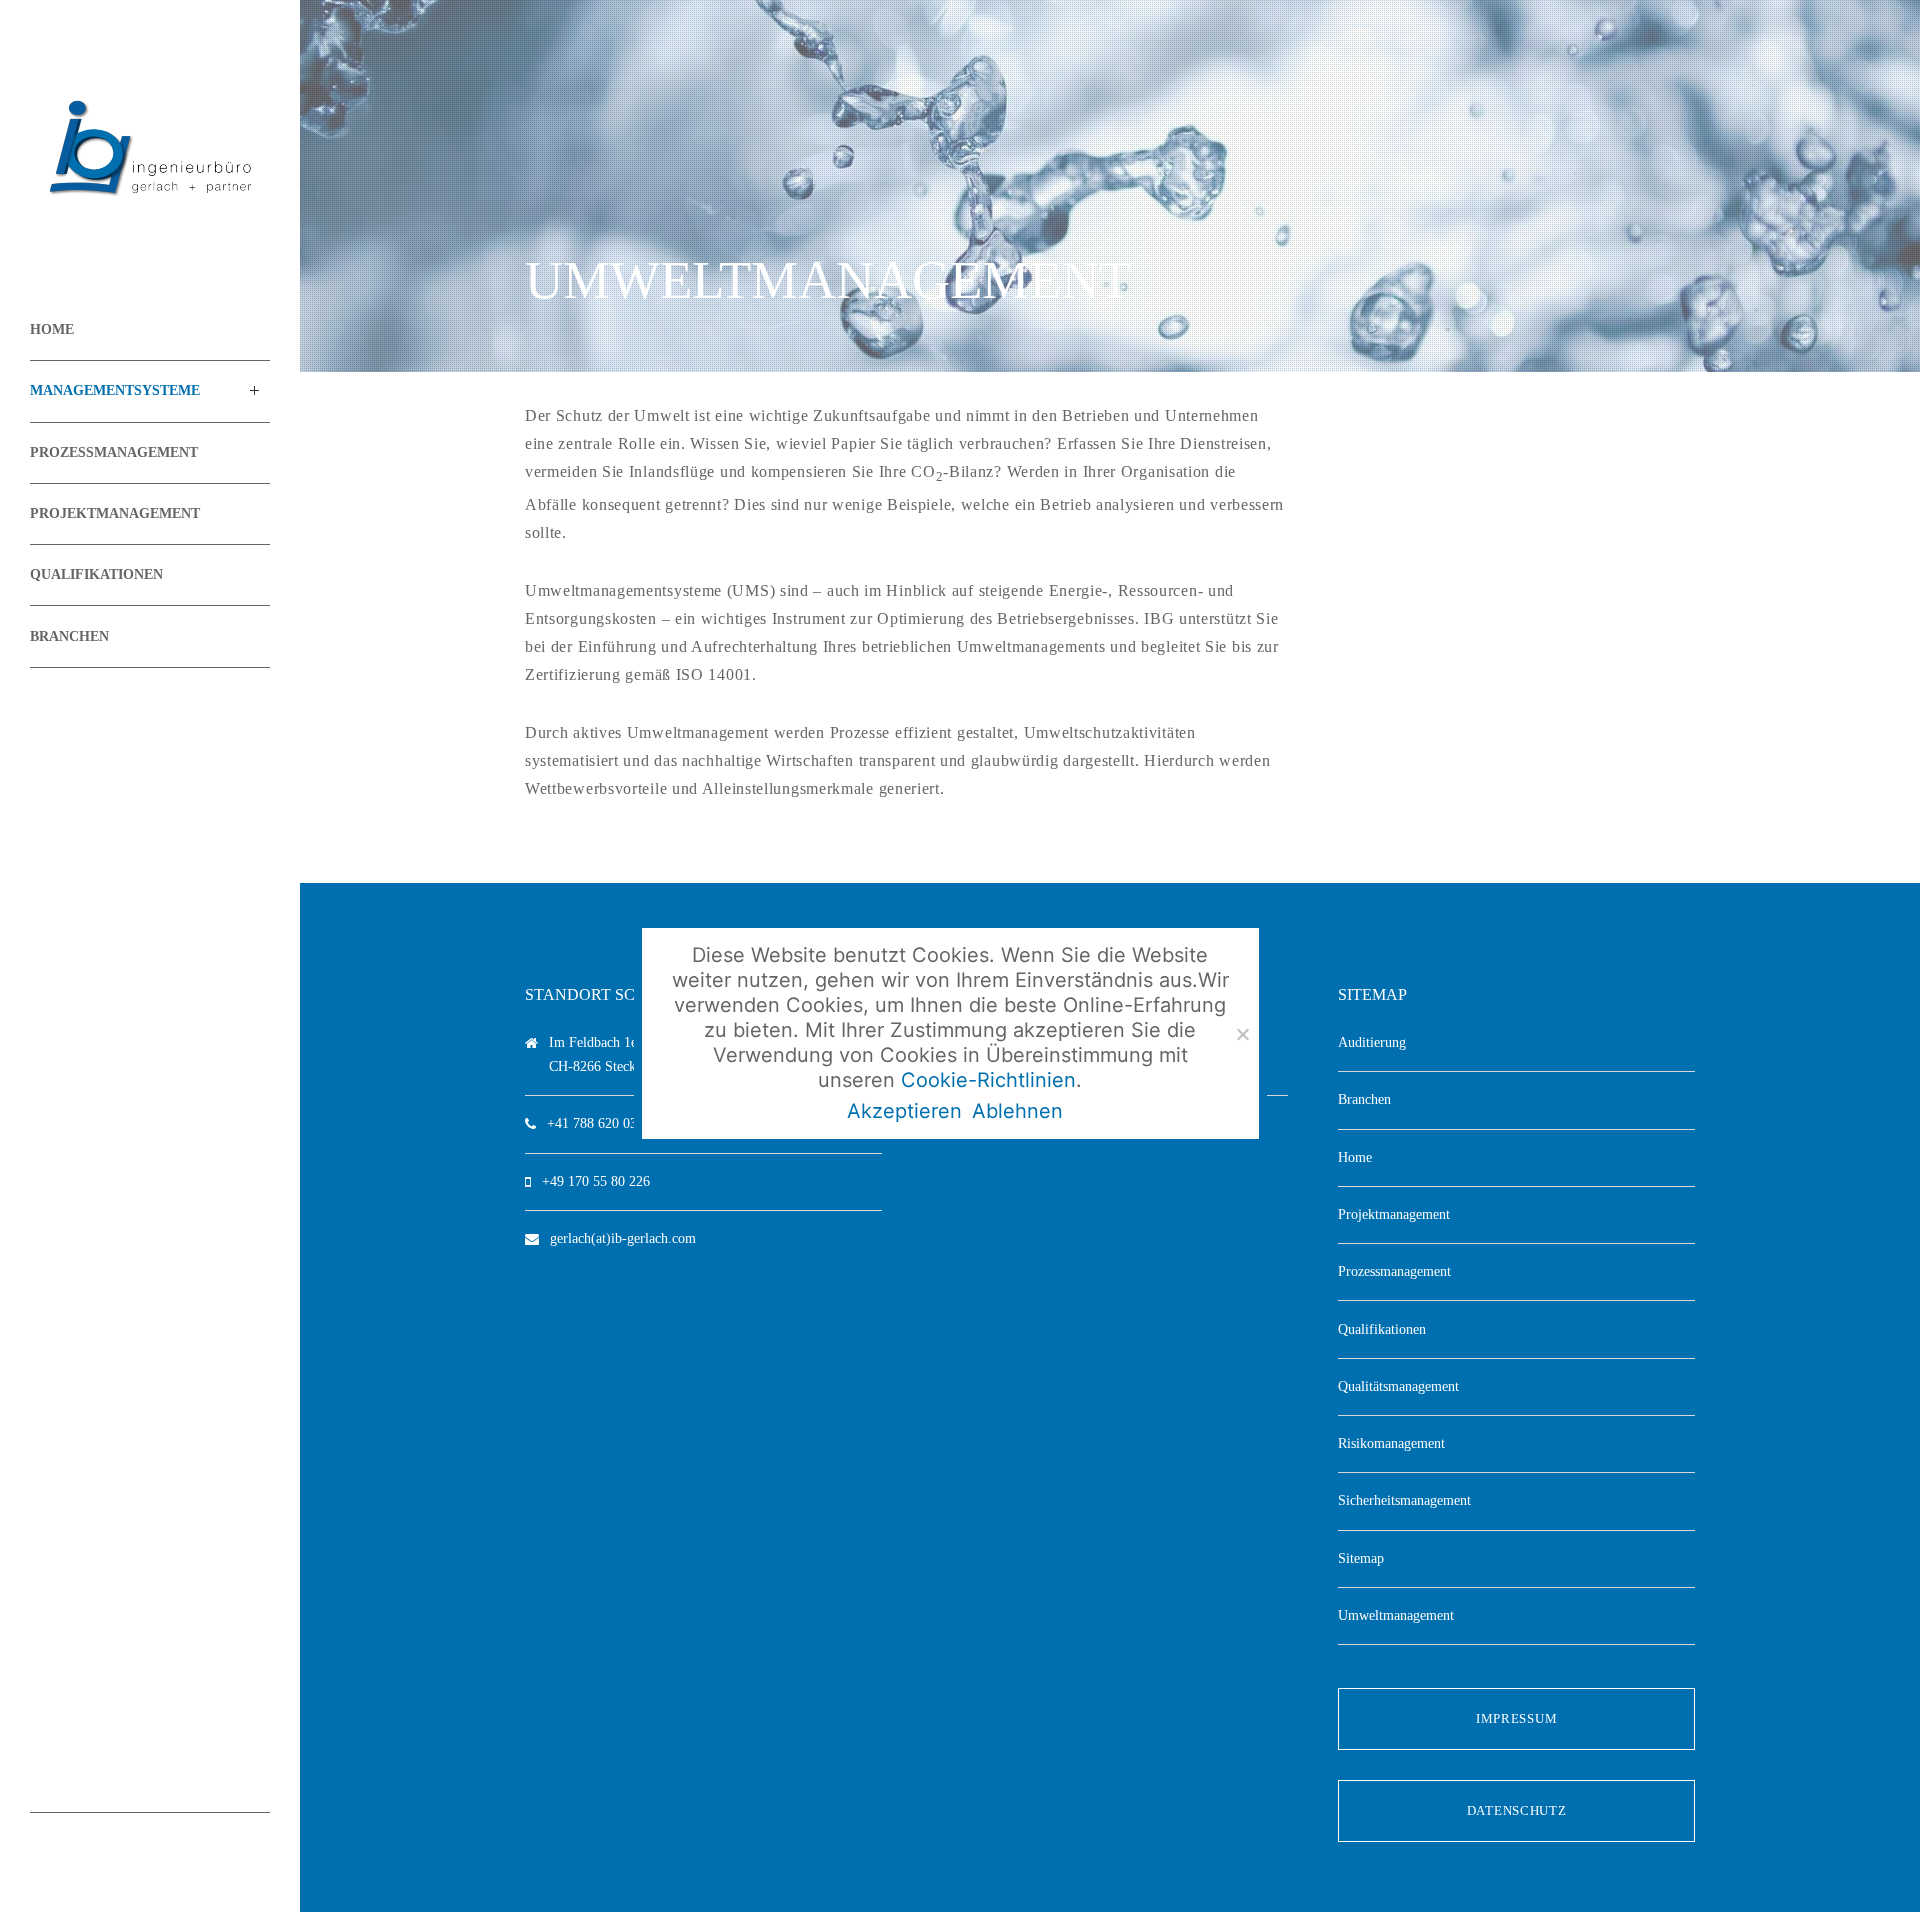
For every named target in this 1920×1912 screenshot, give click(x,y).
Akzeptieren (904, 1111)
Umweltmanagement (1396, 1615)
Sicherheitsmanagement (1404, 1500)
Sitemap (1361, 1558)
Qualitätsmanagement (1398, 1386)
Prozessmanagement (1394, 1271)
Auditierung (1372, 1042)
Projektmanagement (1394, 1214)
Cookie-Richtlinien (988, 1080)
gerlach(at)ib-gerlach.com (623, 1238)
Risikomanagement (1391, 1443)
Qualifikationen (1382, 1329)
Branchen (1364, 1099)
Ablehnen (1017, 1111)
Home (1355, 1157)
